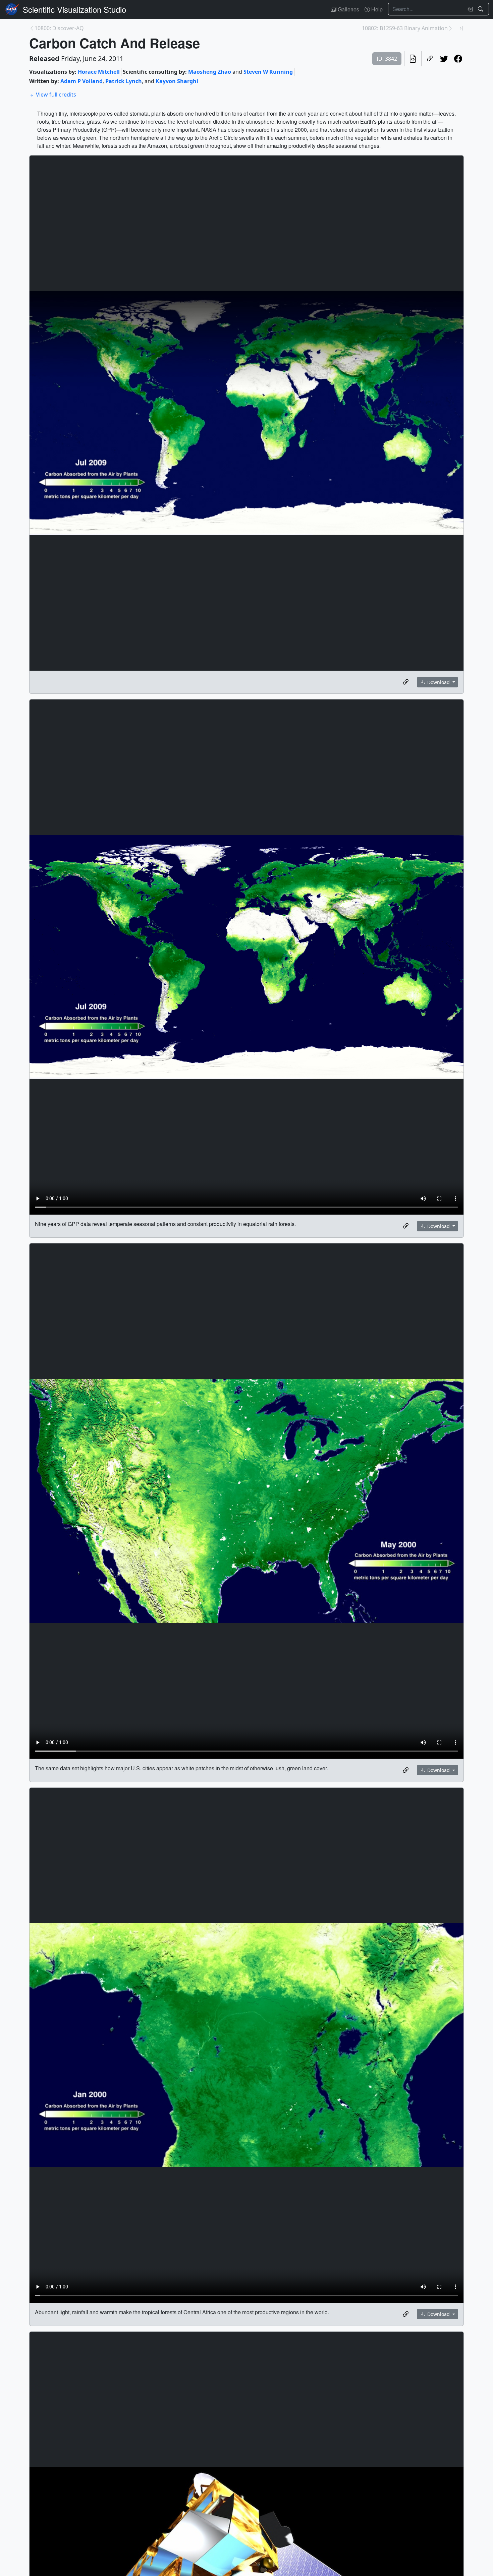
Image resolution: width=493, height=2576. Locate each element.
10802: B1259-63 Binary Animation (405, 28)
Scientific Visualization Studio (74, 9)
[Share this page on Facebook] (458, 59)
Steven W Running (268, 72)
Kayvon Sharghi (177, 81)
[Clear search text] (469, 9)
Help (376, 9)
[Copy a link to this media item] (406, 682)
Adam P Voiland (81, 81)
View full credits (56, 95)
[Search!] (481, 9)
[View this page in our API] (413, 59)
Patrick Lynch (124, 81)
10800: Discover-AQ (59, 28)
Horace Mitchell (99, 72)
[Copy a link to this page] (430, 59)
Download (439, 682)
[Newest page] (461, 28)
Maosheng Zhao (210, 72)
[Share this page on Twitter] (444, 59)
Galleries (348, 9)
